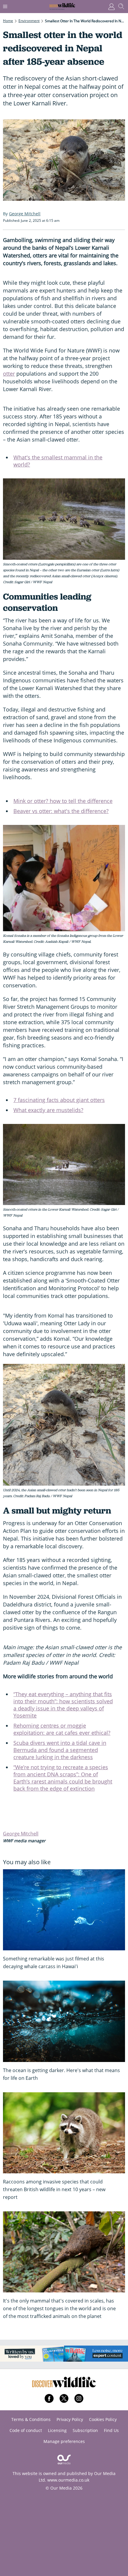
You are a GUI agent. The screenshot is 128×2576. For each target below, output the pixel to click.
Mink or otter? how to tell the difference (63, 801)
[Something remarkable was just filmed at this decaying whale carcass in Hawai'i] (64, 1910)
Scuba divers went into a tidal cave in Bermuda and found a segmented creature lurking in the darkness (60, 1750)
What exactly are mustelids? (48, 1110)
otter (9, 374)
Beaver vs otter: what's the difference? (61, 811)
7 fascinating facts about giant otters (59, 1100)
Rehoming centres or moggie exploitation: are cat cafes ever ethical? (62, 1729)
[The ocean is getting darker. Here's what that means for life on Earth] (64, 2021)
